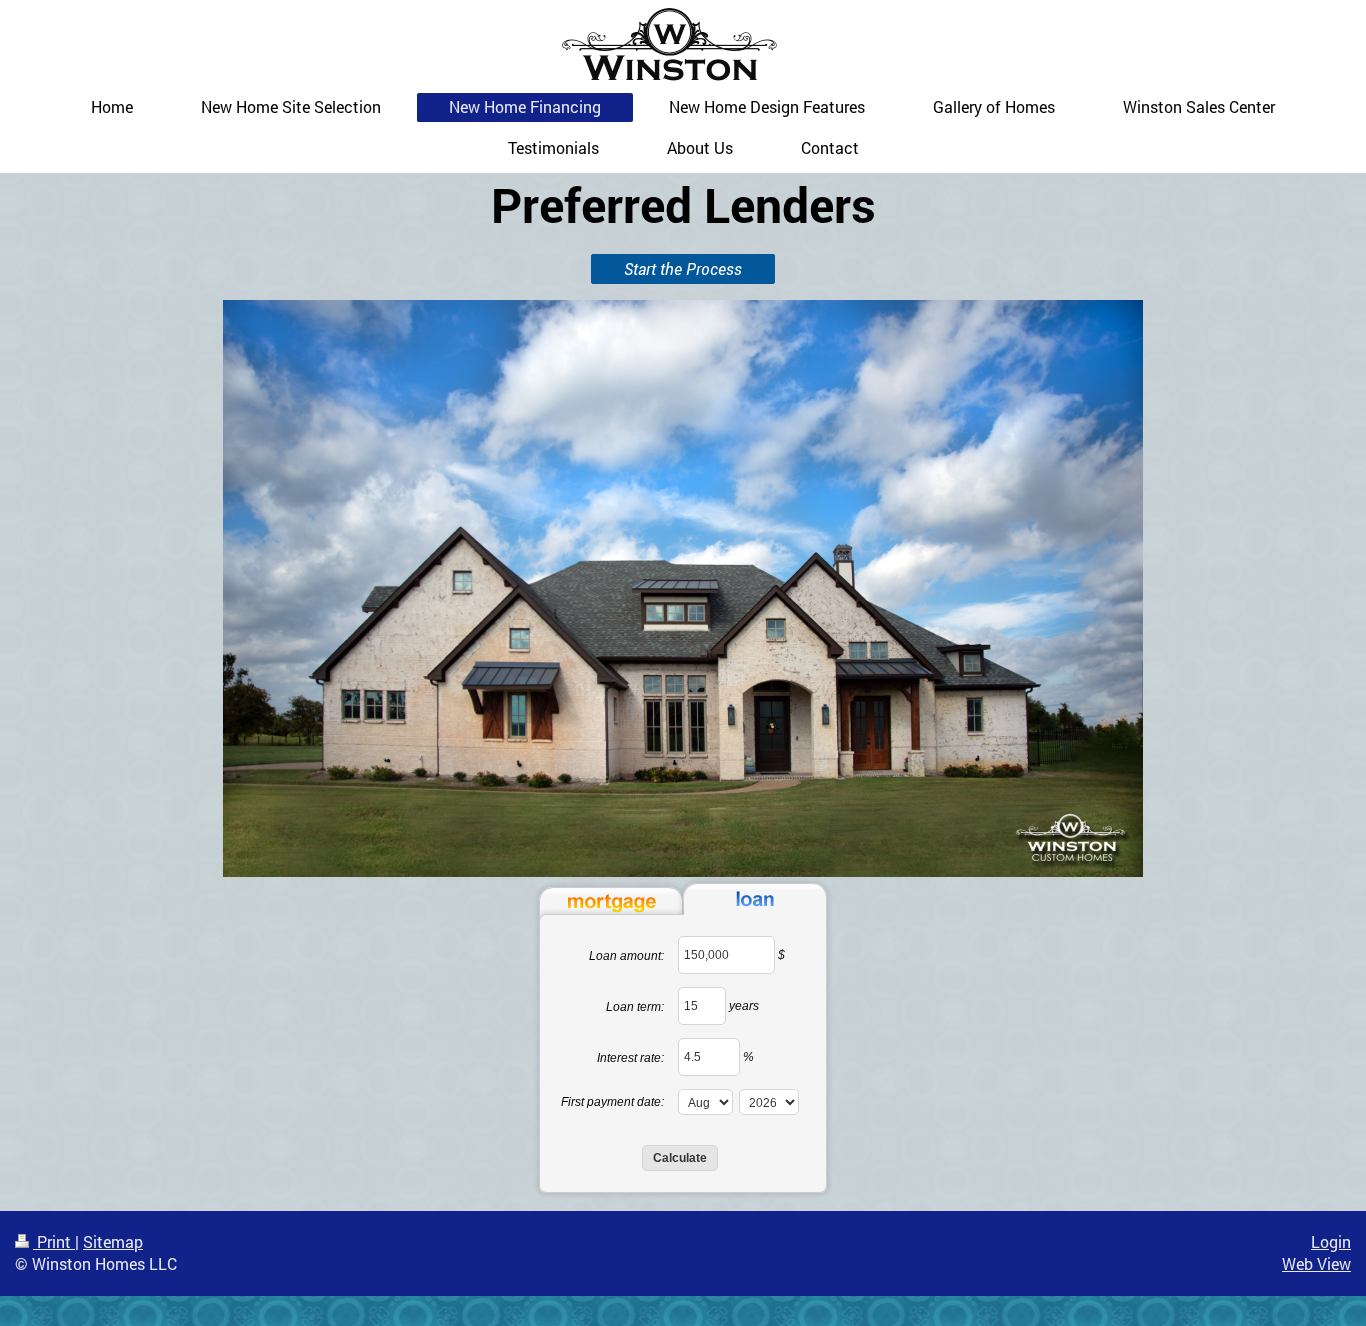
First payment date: (612, 1102)
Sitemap (113, 1241)
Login (1331, 1241)
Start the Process (683, 268)
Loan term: (635, 1007)
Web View (1316, 1263)
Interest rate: (630, 1058)
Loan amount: (626, 956)
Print (54, 1241)
